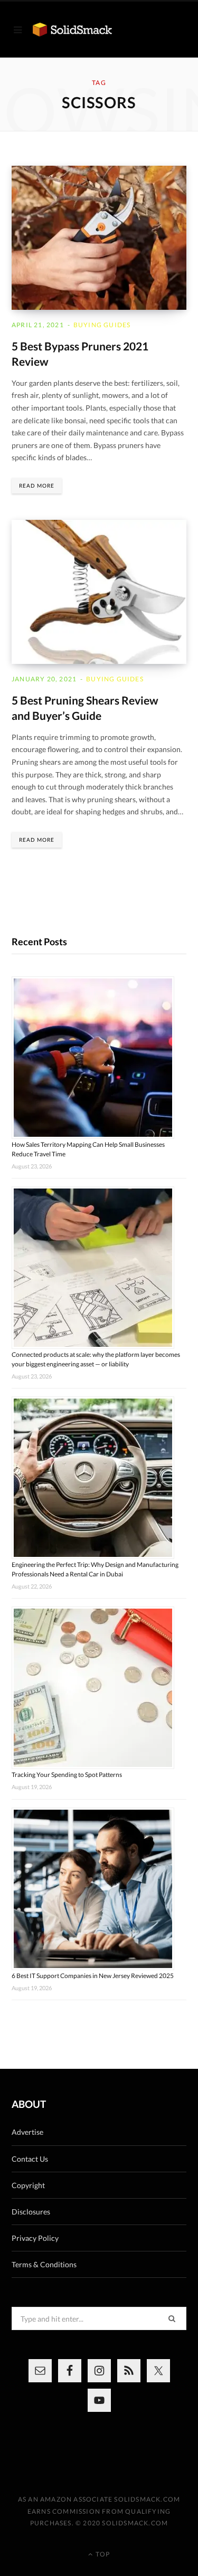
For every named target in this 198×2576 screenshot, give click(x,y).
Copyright (28, 2185)
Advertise (27, 2132)
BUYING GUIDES (102, 325)
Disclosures (31, 2212)
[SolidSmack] (72, 30)
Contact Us (30, 2159)
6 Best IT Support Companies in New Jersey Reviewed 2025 (93, 1976)
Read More (37, 486)
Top (102, 2554)
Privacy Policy (35, 2238)
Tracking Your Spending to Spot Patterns (67, 1775)
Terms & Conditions (44, 2264)
